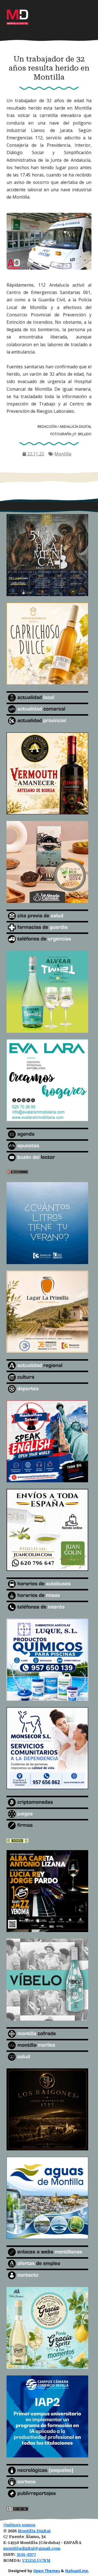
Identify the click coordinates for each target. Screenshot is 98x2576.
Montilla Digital (34, 2531)
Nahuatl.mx (76, 2571)
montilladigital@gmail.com (32, 2549)
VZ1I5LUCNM (36, 2561)
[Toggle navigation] (84, 14)
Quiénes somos (19, 2525)
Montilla (63, 454)
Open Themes (47, 2571)
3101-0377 (26, 2555)
